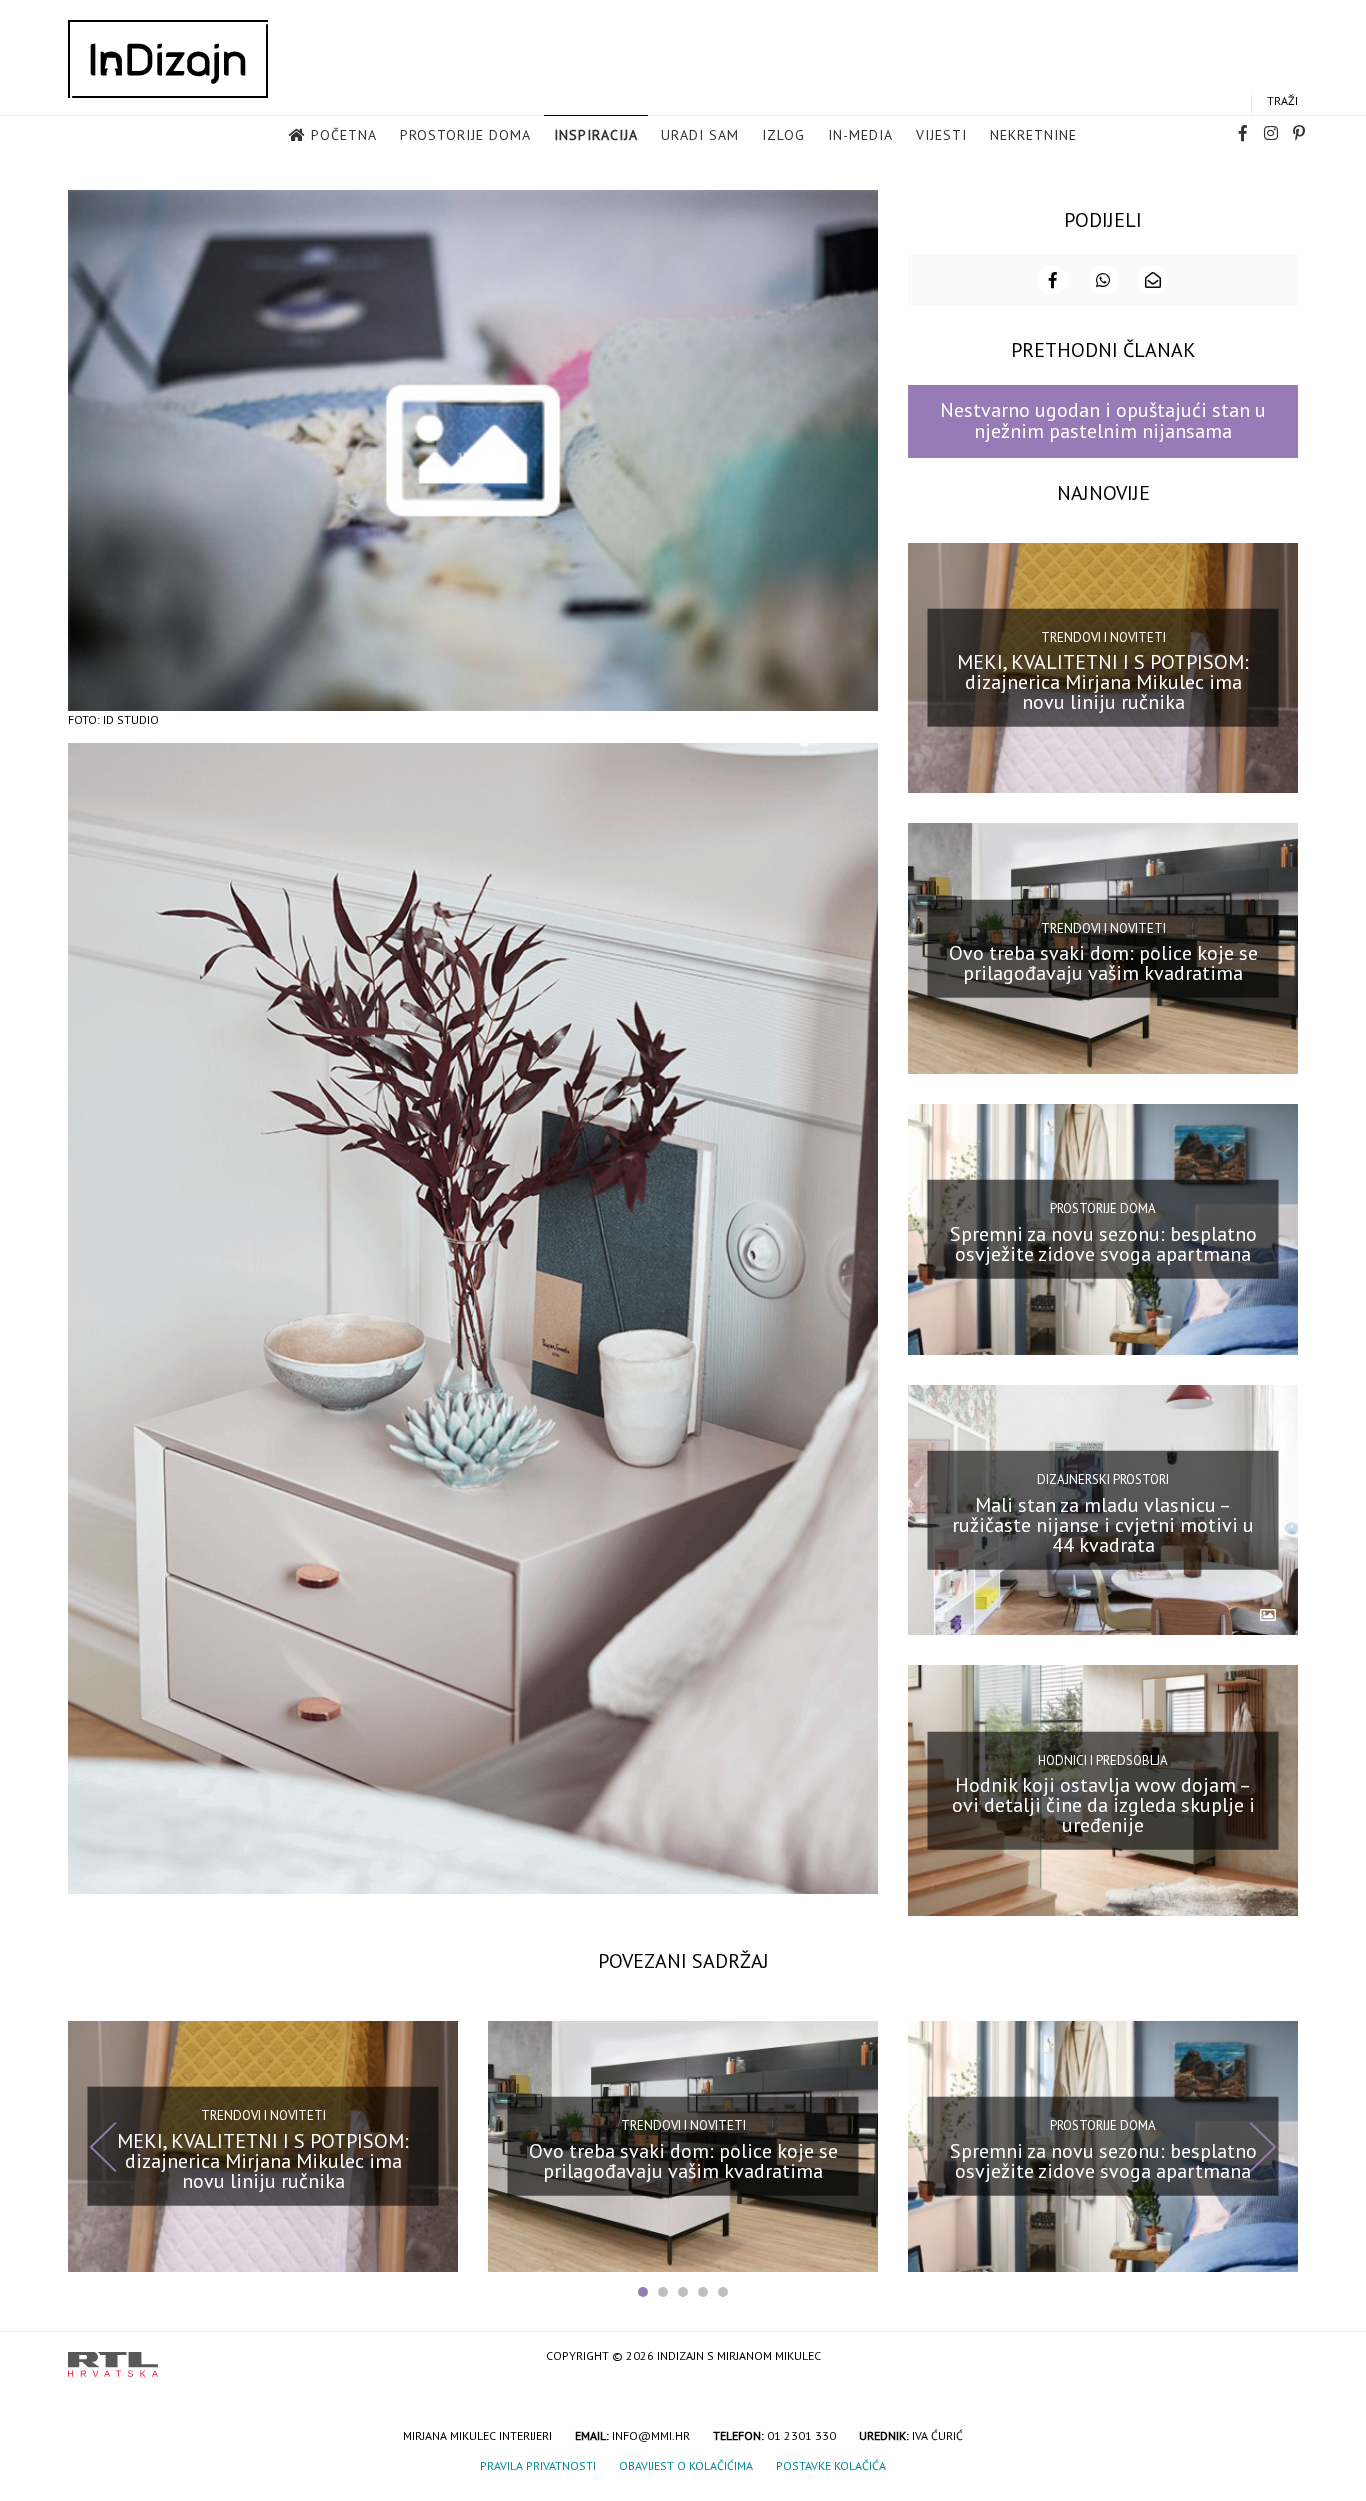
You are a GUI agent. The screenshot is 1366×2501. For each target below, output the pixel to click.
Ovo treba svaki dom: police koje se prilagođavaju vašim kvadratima (1103, 963)
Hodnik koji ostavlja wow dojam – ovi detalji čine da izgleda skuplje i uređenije (1103, 1805)
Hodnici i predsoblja (1103, 1759)
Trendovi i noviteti (1103, 637)
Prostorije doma (465, 135)
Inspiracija (596, 135)
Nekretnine (1033, 135)
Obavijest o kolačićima (686, 2465)
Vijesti (941, 135)
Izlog (783, 135)
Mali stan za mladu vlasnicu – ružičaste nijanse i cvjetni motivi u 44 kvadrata (1103, 1524)
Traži (1282, 100)
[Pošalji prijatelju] (1153, 280)
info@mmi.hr (651, 2435)
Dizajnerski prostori (1103, 1479)
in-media (860, 135)
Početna (344, 135)
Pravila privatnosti (538, 2465)
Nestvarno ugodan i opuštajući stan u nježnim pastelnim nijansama (1103, 420)
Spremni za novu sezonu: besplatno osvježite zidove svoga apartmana (1103, 1244)
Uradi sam (700, 135)
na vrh (1278, 2357)
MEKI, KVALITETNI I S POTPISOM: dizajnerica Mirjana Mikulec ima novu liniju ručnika (1103, 682)
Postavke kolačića (831, 2465)
